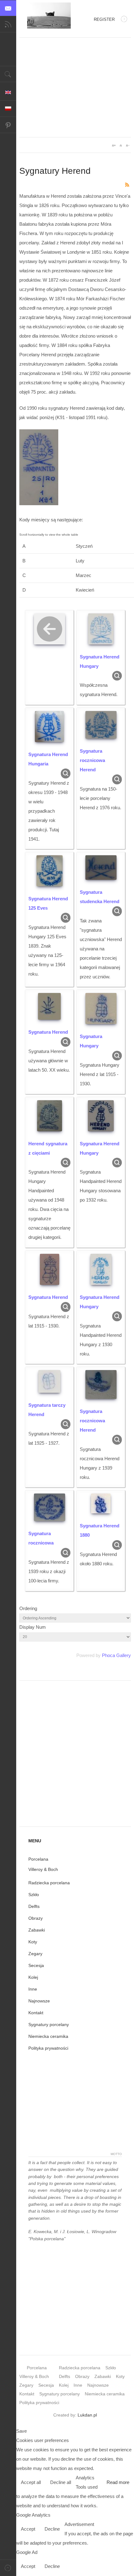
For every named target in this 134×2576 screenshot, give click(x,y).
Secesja (36, 1965)
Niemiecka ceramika (48, 2036)
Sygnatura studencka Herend (100, 897)
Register (104, 19)
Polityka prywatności (48, 2048)
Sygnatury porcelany (49, 2024)
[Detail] (117, 675)
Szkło (34, 1895)
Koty (33, 1942)
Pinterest (8, 125)
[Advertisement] (75, 87)
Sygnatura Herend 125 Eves (48, 903)
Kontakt (36, 2013)
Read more (118, 2482)
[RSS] (127, 184)
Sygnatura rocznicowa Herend (92, 760)
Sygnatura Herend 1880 (100, 1530)
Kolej (33, 1977)
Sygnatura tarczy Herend (47, 1410)
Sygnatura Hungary (91, 1041)
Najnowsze (39, 2001)
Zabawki (37, 1930)
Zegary (35, 1954)
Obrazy (36, 1918)
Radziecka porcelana (49, 1883)
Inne (33, 1989)
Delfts (34, 1906)
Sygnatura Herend (48, 1032)
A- (127, 145)
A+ (114, 145)
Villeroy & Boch (43, 1869)
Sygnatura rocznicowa (41, 1538)
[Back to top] (8, 2568)
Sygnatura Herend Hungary (100, 661)
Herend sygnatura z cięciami (48, 1148)
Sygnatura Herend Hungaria (48, 759)
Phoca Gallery (116, 1655)
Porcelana (38, 1859)
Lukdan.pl (87, 2415)
